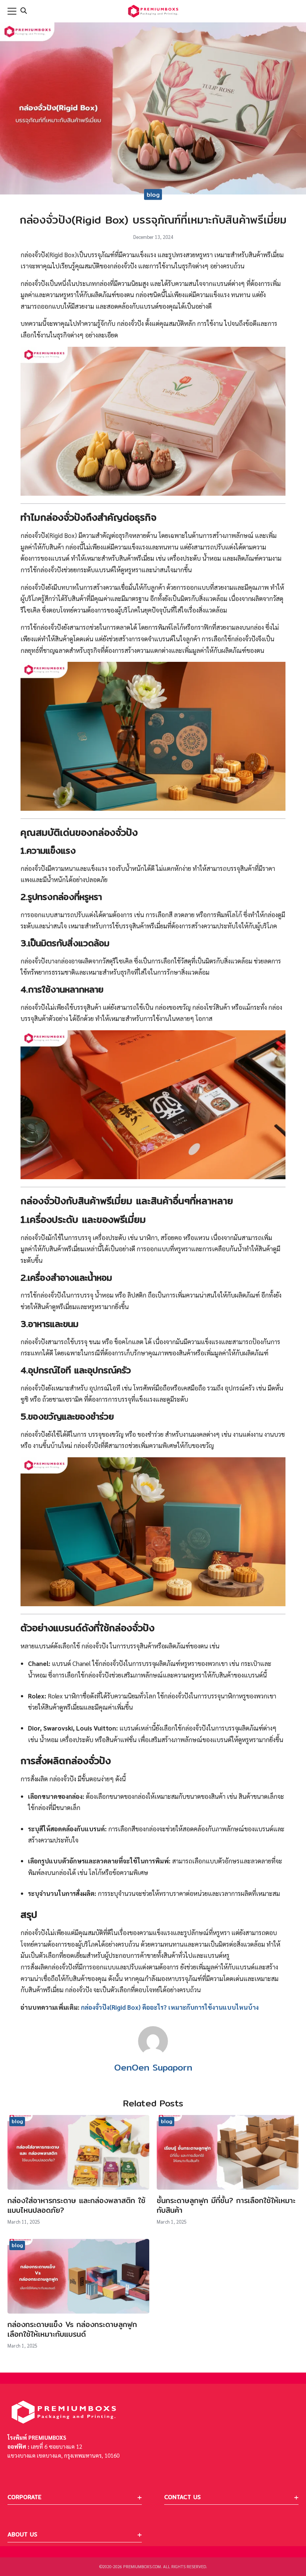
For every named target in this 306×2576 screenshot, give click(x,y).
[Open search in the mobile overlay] (24, 11)
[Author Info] (153, 2054)
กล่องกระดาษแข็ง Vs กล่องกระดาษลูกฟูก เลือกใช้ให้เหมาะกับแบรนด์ (72, 2329)
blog (153, 195)
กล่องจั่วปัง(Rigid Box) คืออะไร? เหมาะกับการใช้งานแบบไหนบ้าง (170, 2007)
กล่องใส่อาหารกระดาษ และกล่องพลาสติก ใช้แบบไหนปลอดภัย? (76, 2205)
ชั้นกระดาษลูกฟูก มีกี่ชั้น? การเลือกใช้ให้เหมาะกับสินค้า (226, 2205)
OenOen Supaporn (153, 2067)
